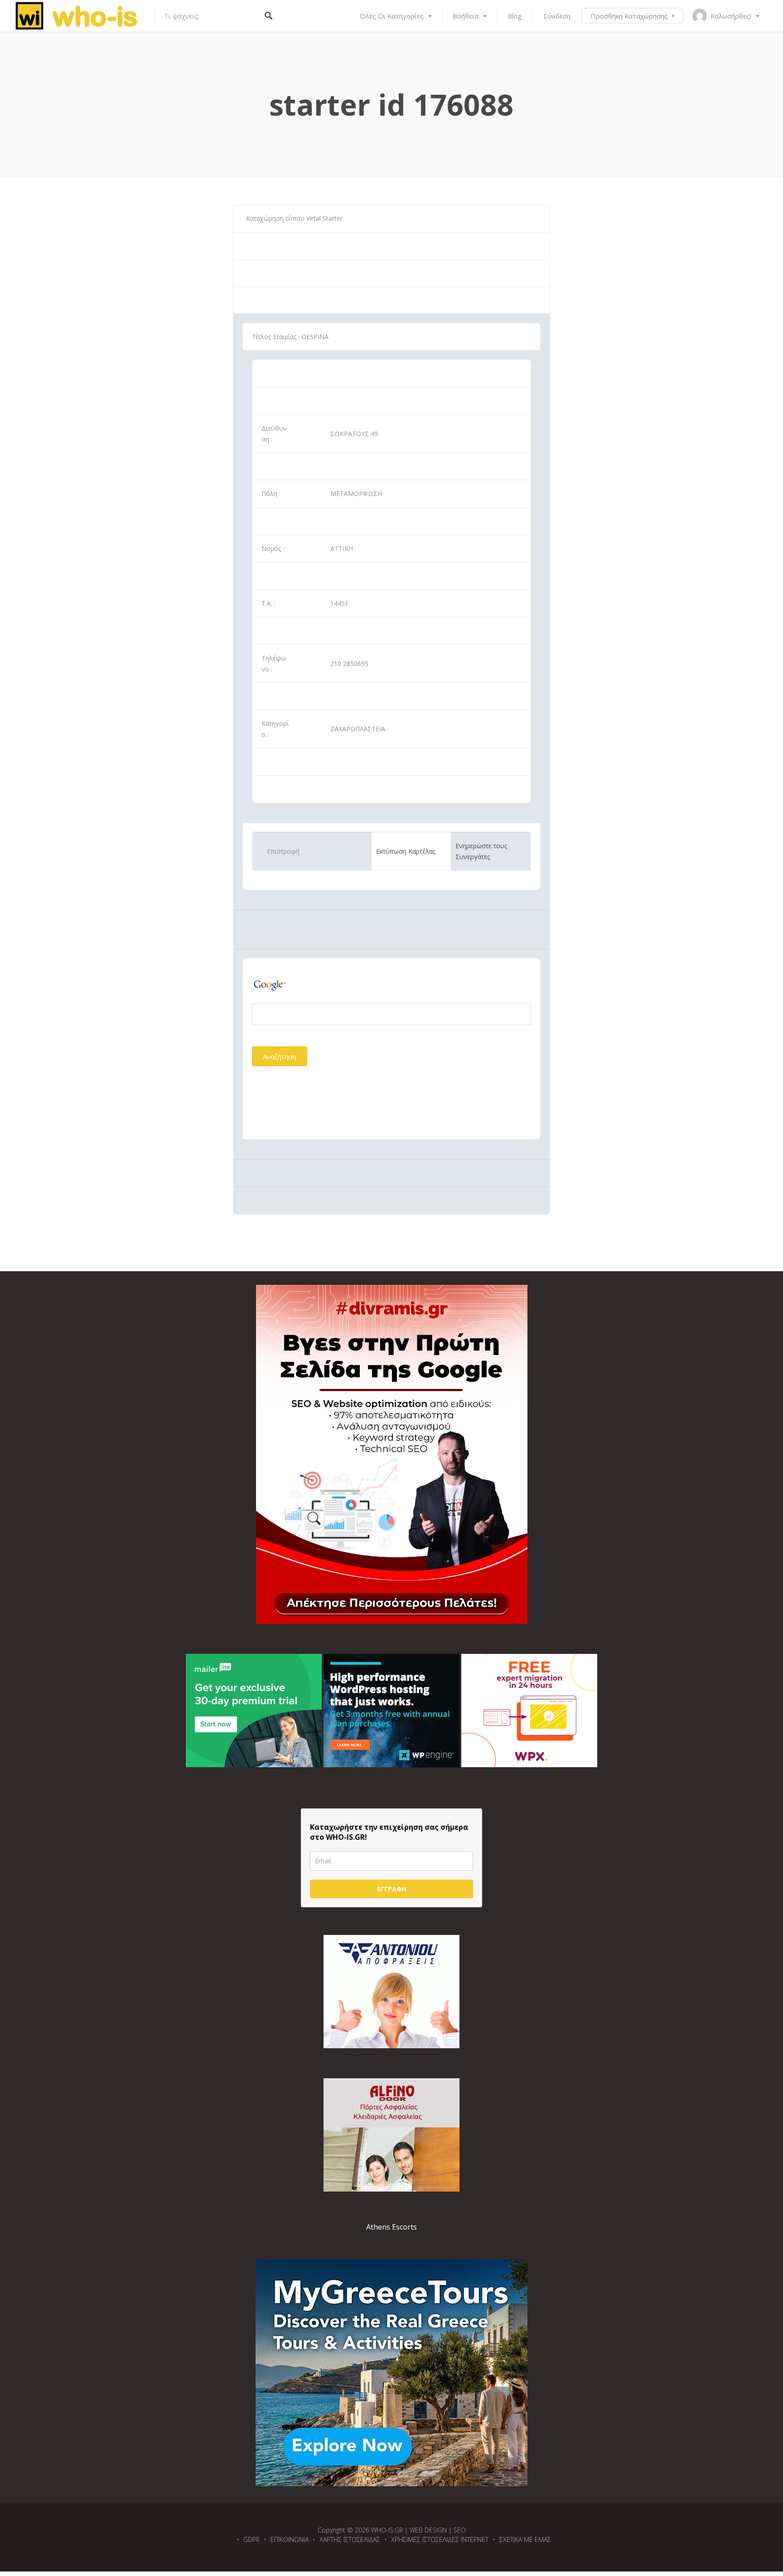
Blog (515, 16)
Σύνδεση (557, 16)
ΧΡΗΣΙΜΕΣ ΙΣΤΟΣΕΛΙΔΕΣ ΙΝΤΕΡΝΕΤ (440, 2540)
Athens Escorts (391, 2227)
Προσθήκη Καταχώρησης (629, 16)
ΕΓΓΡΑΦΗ (392, 1889)
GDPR (251, 2540)
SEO (460, 2530)
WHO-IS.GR (387, 2530)
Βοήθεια (466, 16)
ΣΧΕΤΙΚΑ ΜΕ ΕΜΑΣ (525, 2540)
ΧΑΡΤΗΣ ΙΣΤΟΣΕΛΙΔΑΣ (350, 2540)
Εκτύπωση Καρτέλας (406, 851)
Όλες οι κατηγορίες (392, 16)
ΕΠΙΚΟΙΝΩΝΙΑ (290, 2540)
